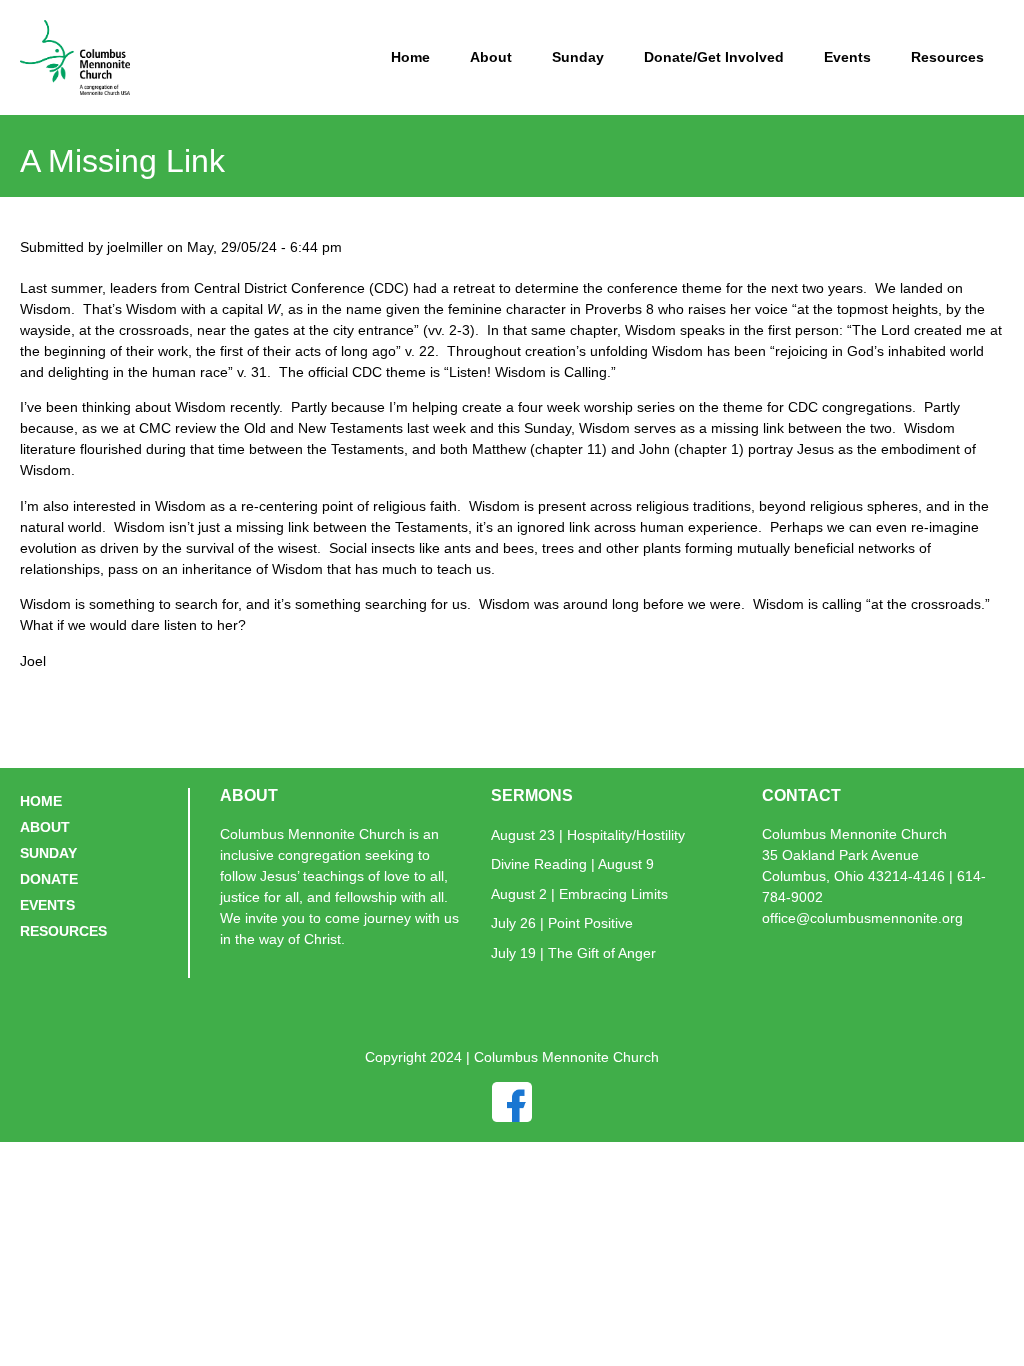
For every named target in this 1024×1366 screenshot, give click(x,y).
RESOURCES (63, 931)
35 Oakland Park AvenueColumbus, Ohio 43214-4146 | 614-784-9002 (874, 876)
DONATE (49, 879)
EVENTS (47, 905)
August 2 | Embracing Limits (579, 894)
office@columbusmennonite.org (862, 918)
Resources (947, 57)
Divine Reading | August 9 (572, 864)
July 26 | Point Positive (562, 923)
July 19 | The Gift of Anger (573, 953)
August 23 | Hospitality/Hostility (588, 835)
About (491, 57)
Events (847, 57)
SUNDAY (48, 853)
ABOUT (45, 827)
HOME (41, 801)
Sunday (578, 57)
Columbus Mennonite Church (854, 834)
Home (410, 57)
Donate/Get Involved (714, 57)
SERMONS (532, 795)
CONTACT (801, 795)
